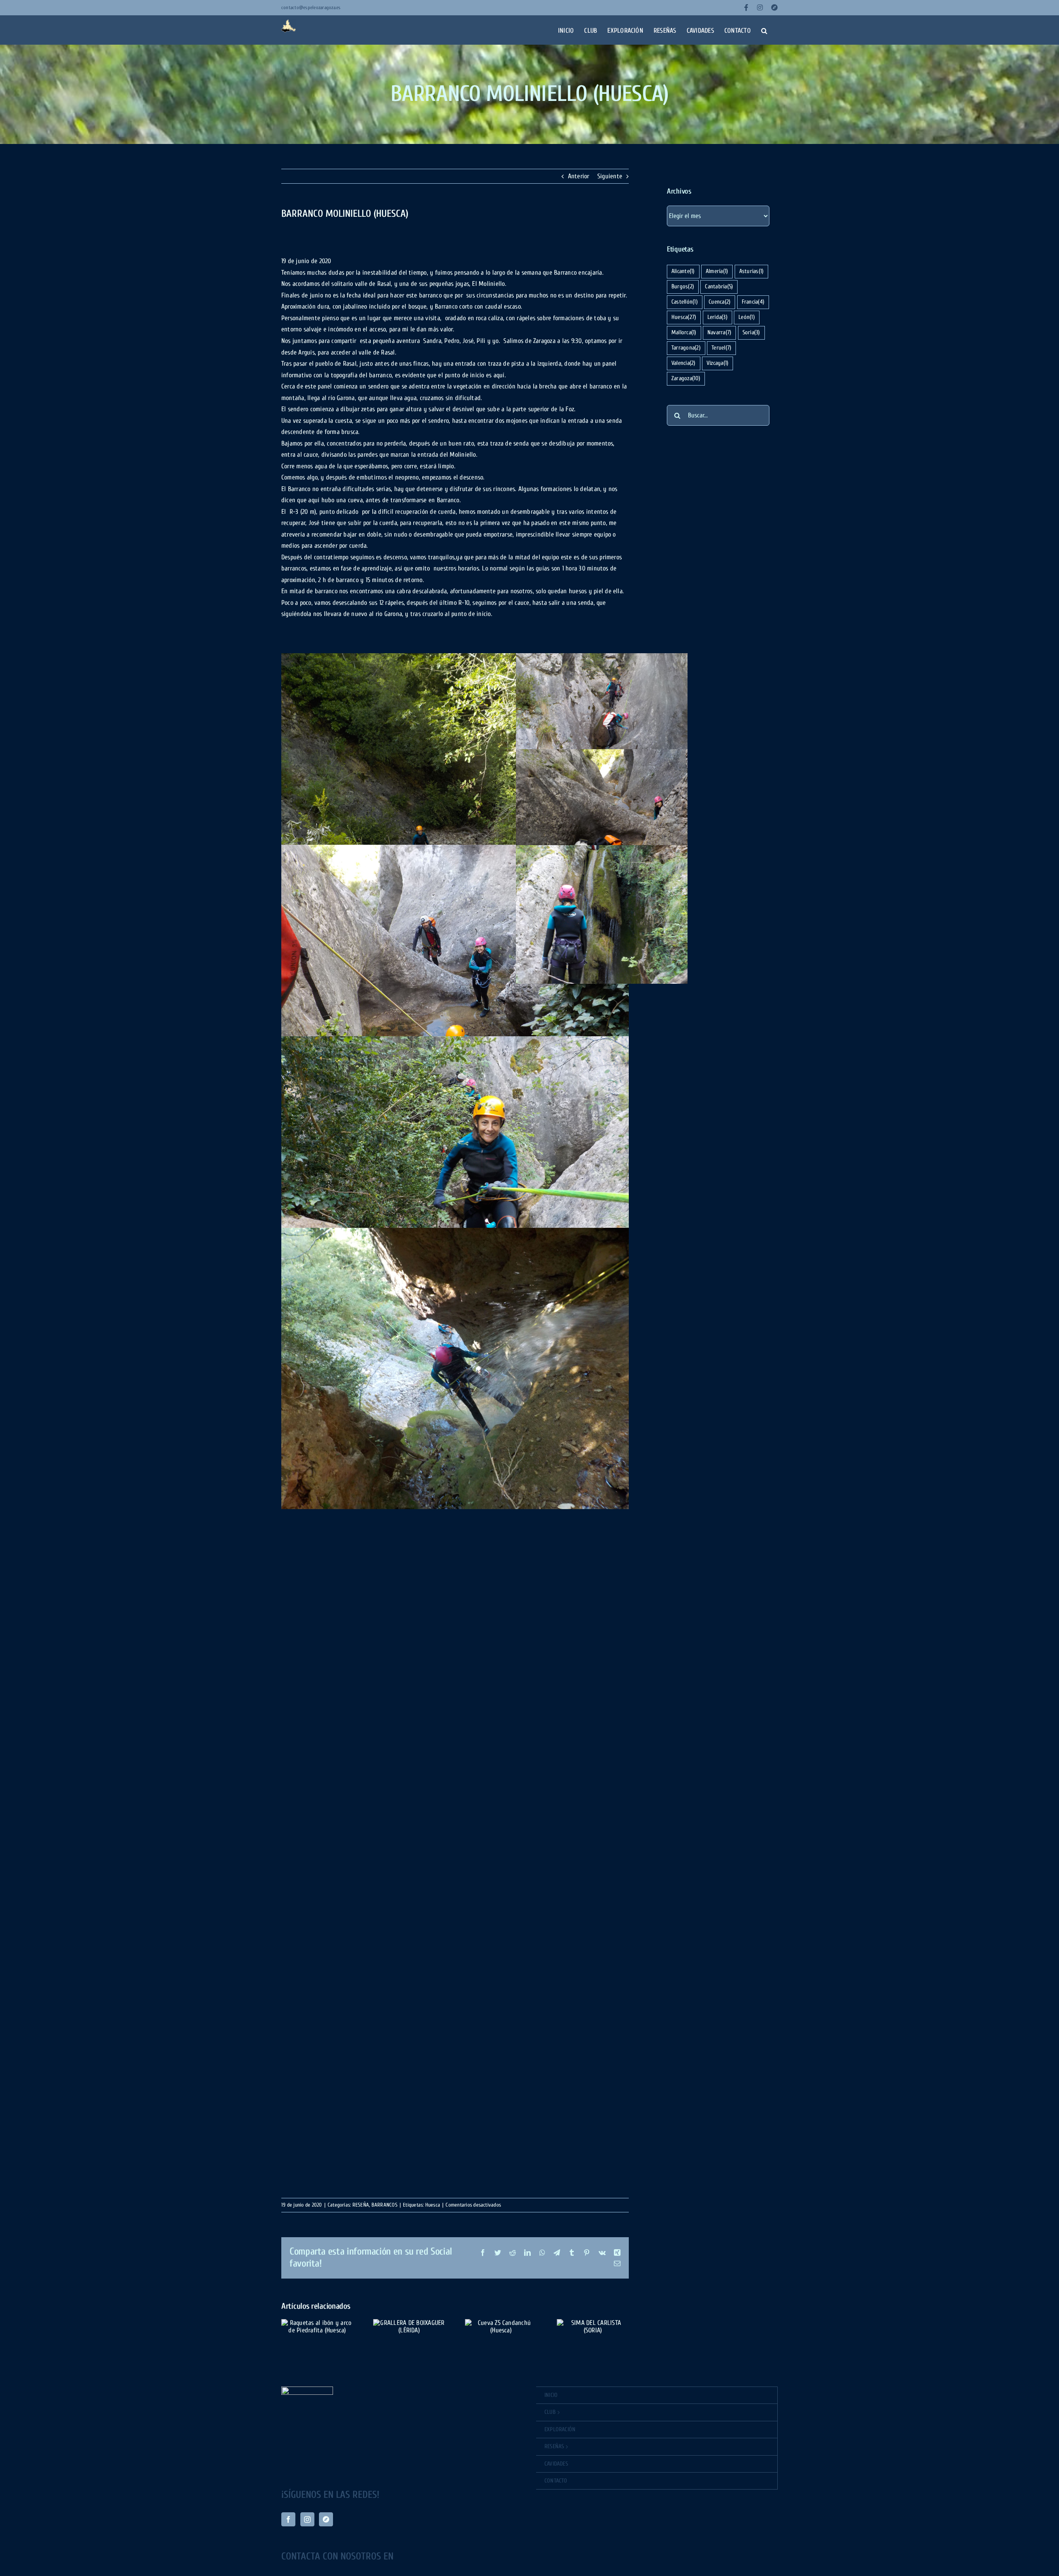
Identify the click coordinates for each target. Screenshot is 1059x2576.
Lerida (718, 317)
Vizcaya (718, 363)
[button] (764, 30)
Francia (753, 302)
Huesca (684, 317)
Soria (751, 332)
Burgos (683, 286)
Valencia (684, 363)
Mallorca (684, 332)
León (747, 317)
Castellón (685, 302)
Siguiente (610, 176)
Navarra (719, 332)
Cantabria (719, 286)
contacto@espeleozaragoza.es (311, 7)
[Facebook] (288, 2519)
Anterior (579, 176)
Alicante (683, 271)
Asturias (752, 271)
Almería (717, 271)
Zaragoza (686, 378)
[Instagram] (307, 2519)
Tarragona (686, 348)
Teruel (721, 348)
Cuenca (720, 302)
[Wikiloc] (326, 2519)
